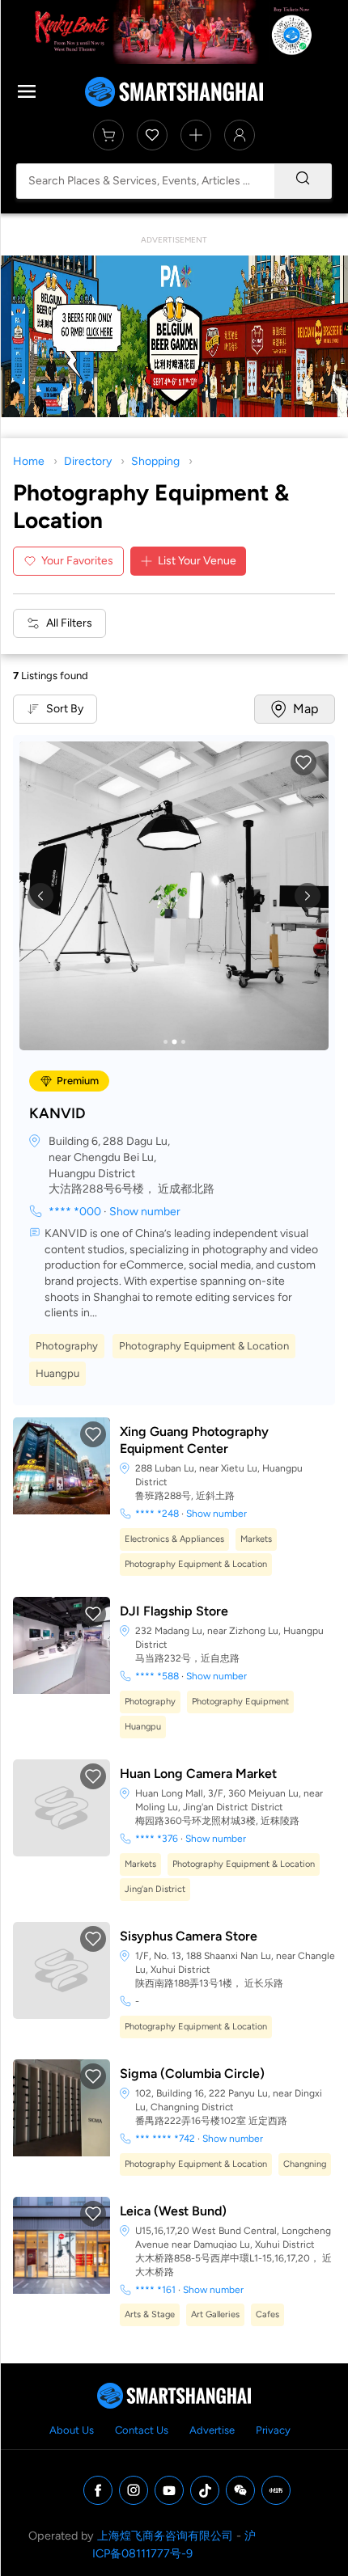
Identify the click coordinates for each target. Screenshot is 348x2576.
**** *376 (157, 1839)
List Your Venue (197, 561)
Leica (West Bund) (173, 2211)
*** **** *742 (165, 2139)
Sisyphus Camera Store (189, 1936)
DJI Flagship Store (174, 1611)
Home (29, 461)
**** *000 (75, 1212)
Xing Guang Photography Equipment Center (194, 1440)
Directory (88, 461)
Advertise (212, 2430)
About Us (72, 2430)
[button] (303, 762)
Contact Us (142, 2430)
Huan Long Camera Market (198, 1774)
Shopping (155, 461)
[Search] (303, 181)
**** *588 (157, 1676)
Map (306, 709)
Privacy (273, 2430)
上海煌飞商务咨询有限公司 (165, 2536)
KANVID (57, 1113)
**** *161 (155, 2290)
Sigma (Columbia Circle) (192, 2073)
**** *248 (157, 1514)
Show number (145, 1212)
